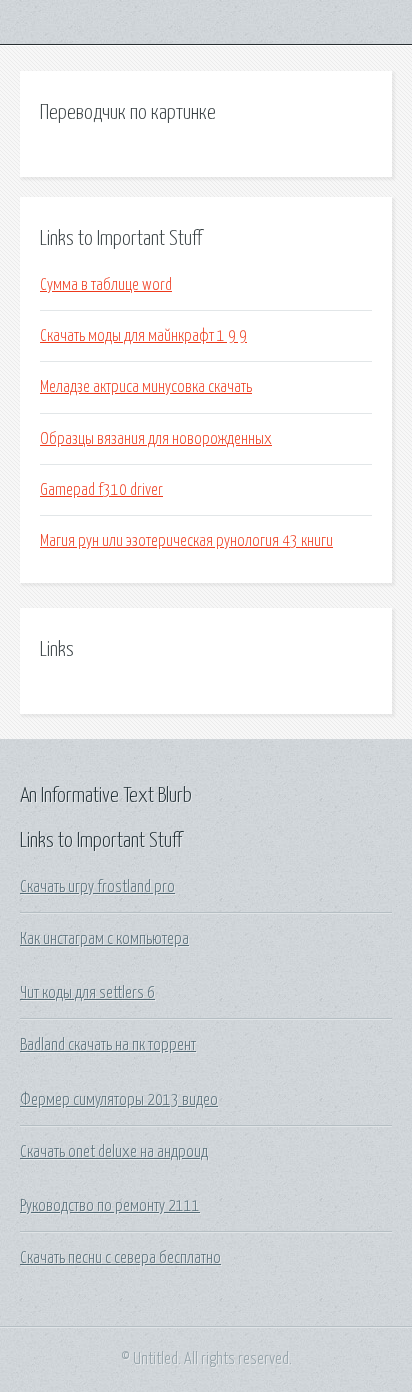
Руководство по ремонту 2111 (110, 1206)
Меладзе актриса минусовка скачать (146, 387)
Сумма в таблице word (106, 285)
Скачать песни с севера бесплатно (120, 1258)
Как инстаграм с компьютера (104, 939)
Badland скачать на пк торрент (108, 1045)
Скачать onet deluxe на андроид (114, 1152)
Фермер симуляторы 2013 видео (119, 1100)
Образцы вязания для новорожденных (156, 439)
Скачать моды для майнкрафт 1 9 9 (143, 336)
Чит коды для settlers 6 (87, 993)
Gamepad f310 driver (101, 490)
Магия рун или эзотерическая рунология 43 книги (186, 541)
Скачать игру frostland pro (97, 887)
